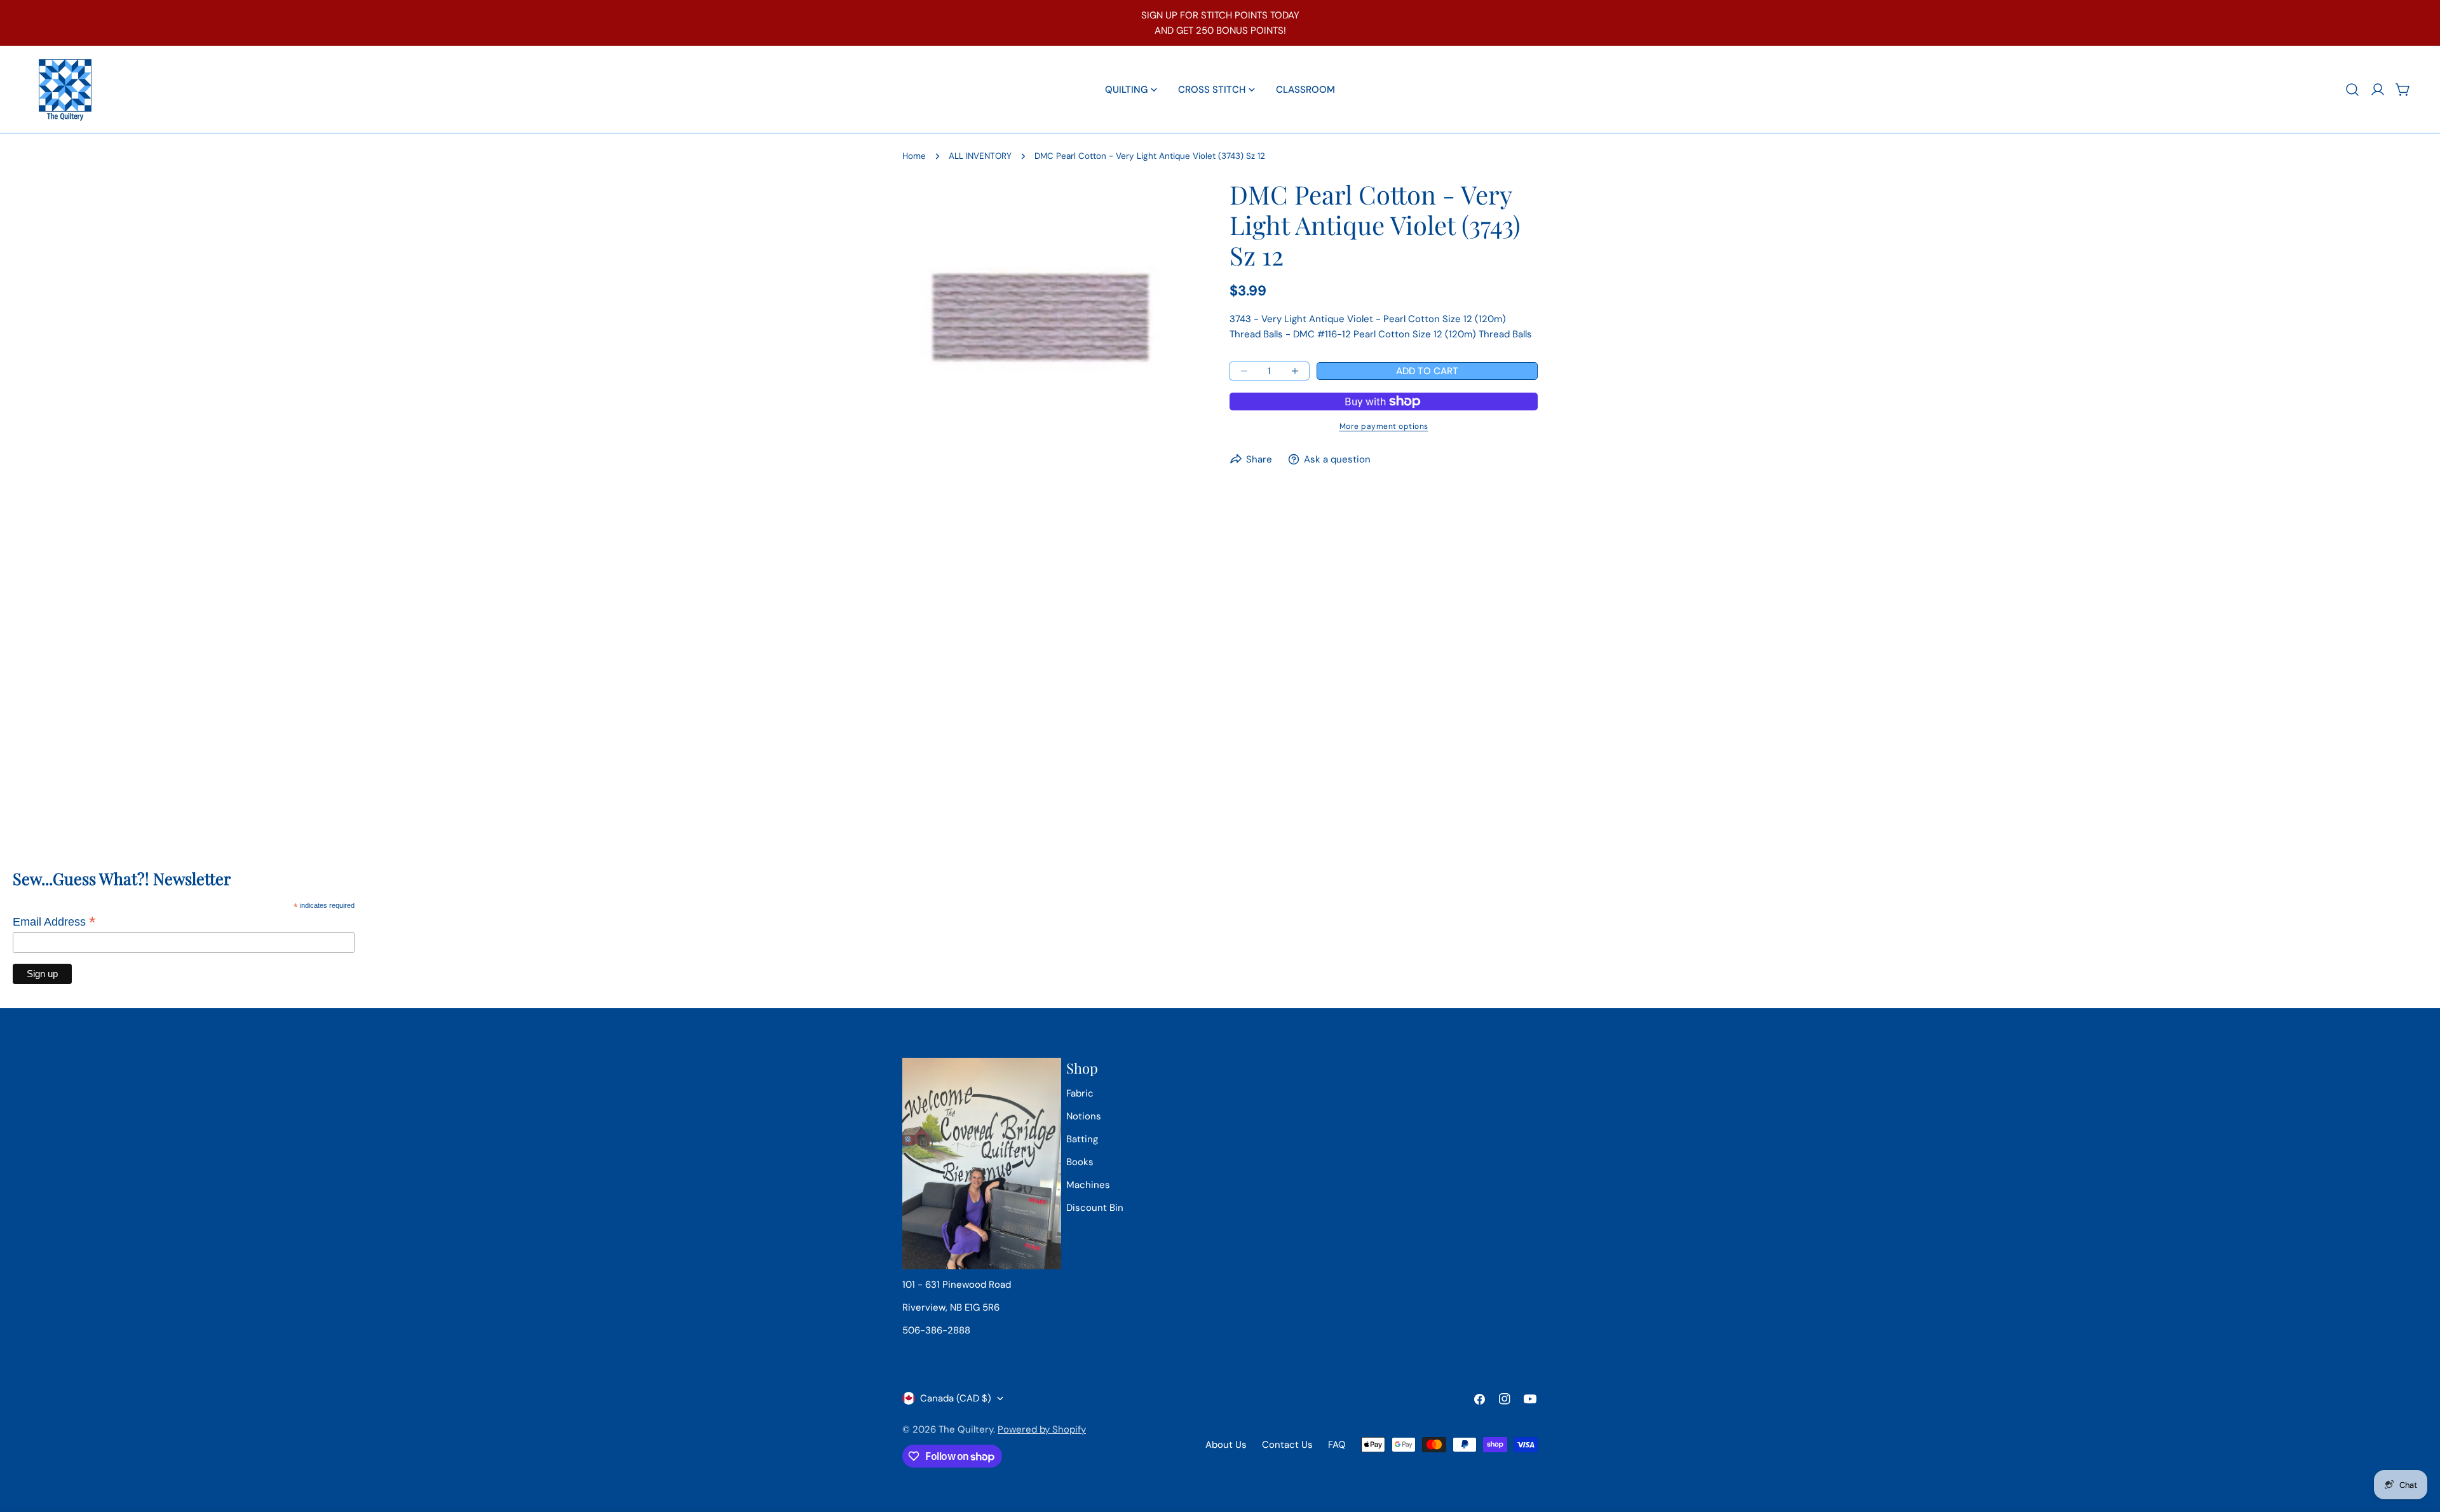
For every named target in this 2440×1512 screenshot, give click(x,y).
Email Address (54, 922)
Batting (1082, 1139)
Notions (1084, 1116)
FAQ (1337, 1445)
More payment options (1384, 426)
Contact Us (1287, 1445)
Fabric (1080, 1093)
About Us (1226, 1445)
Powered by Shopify (1042, 1429)
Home (914, 156)
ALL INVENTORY (980, 156)
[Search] (2352, 90)
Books (1080, 1162)
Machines (1088, 1185)
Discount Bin (1095, 1208)
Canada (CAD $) (956, 1398)
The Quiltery (966, 1429)
